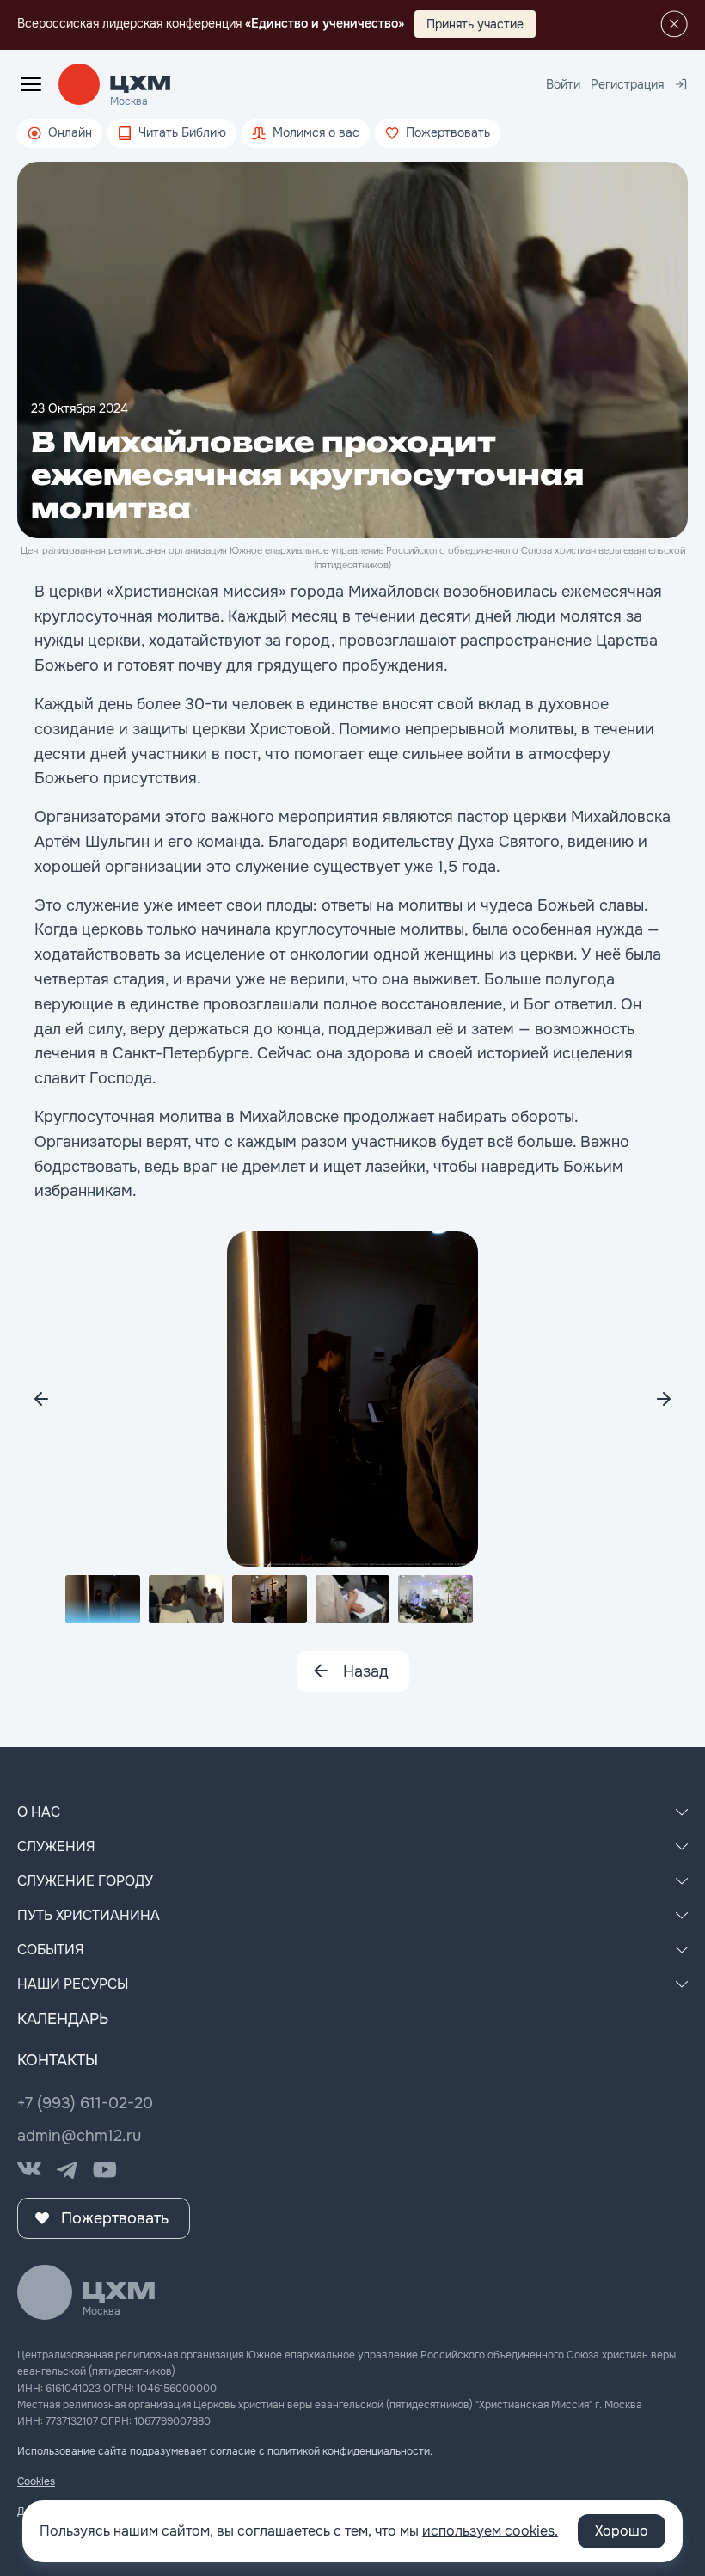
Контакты (58, 2060)
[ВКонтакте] (29, 2170)
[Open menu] (31, 84)
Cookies (36, 2481)
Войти (563, 84)
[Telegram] (67, 2170)
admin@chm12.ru (79, 2136)
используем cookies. (490, 2531)
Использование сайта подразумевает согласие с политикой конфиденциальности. (225, 2451)
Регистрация (627, 84)
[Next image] (41, 1399)
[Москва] (140, 84)
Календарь (63, 2019)
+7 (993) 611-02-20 (85, 2103)
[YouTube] (105, 2170)
